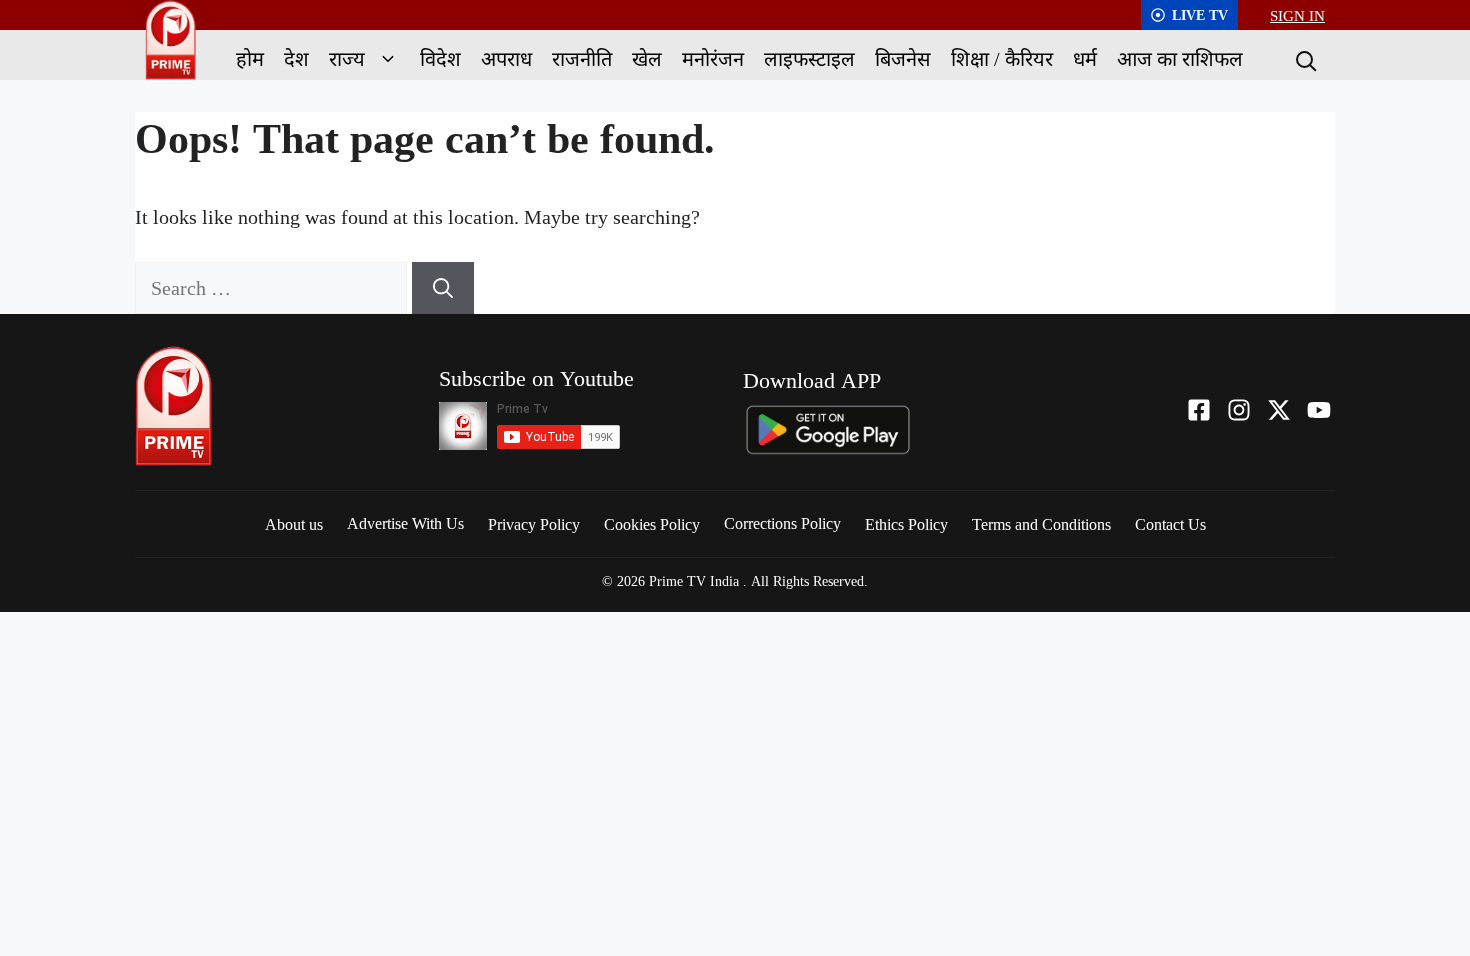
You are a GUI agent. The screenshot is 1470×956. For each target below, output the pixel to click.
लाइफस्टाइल (809, 58)
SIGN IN (1297, 15)
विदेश (440, 58)
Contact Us (1170, 524)
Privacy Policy (534, 524)
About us (294, 524)
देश (296, 58)
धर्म (1085, 58)
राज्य (347, 58)
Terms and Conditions (1041, 524)
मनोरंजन (713, 58)
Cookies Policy (652, 524)
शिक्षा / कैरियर (1002, 58)
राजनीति (582, 58)
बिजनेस (903, 58)
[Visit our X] (1279, 410)
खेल (647, 58)
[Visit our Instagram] (1239, 410)
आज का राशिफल (1180, 58)
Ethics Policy (906, 524)
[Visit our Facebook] (1199, 410)
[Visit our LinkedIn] (1319, 410)
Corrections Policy (782, 523)
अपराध (506, 58)
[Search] (1304, 59)
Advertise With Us (405, 523)
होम (250, 58)
